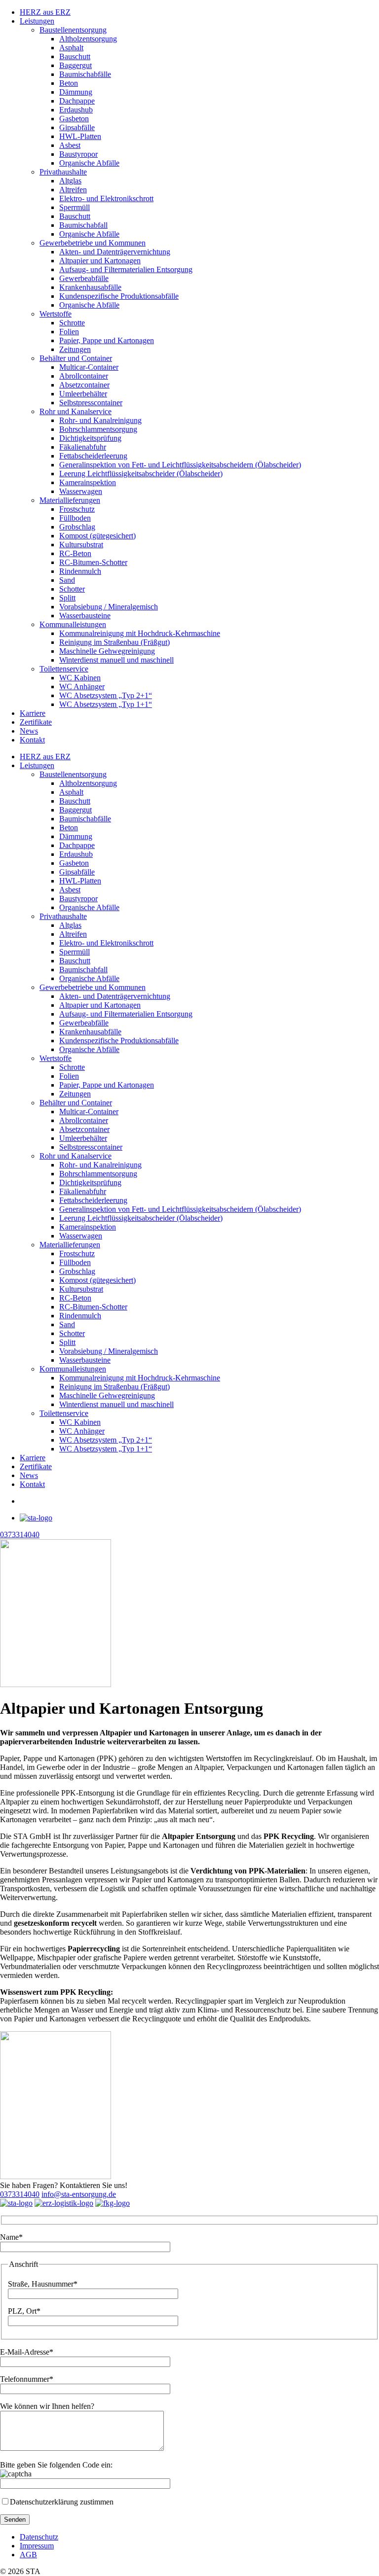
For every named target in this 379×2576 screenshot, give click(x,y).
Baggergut (76, 65)
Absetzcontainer (84, 385)
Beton (69, 83)
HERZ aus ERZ (45, 12)
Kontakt (32, 740)
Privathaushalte (63, 172)
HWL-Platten (80, 136)
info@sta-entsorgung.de (79, 2194)
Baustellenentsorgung (73, 30)
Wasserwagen (81, 491)
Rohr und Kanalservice (76, 411)
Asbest (70, 145)
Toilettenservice (64, 669)
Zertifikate (36, 722)
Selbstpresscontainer (91, 403)
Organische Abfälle (89, 163)
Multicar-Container (89, 367)
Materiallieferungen (70, 500)
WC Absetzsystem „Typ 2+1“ (106, 695)
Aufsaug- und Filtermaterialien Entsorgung (126, 269)
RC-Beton (75, 553)
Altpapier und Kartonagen (100, 261)
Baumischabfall (83, 225)
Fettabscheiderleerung (93, 456)
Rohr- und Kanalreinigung (100, 420)
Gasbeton (74, 119)
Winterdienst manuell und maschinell (116, 660)
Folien (69, 332)
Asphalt (71, 48)
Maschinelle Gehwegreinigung (107, 651)
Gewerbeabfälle (84, 278)
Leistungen (37, 21)
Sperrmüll (75, 207)
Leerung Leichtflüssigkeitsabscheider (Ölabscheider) (141, 474)
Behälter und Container (76, 358)
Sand (67, 580)
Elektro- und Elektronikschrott (106, 198)
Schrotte (72, 323)
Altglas (70, 181)
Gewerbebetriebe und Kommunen (93, 243)
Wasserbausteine (85, 616)
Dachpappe (77, 101)
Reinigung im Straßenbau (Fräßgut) (114, 642)
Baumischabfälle (85, 74)
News (29, 731)
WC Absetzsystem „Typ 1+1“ (106, 704)
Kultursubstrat (81, 545)
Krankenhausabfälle (90, 287)
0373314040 (20, 2194)
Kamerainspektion (88, 482)
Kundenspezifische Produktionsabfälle (119, 296)
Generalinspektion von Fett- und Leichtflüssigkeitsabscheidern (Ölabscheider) (180, 465)
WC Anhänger (82, 687)
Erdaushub (76, 110)
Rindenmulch (80, 571)
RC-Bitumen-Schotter (93, 562)
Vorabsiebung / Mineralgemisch (109, 607)
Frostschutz (77, 509)
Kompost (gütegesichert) (97, 536)
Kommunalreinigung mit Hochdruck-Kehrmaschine (140, 633)
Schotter (72, 589)
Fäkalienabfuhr (83, 447)
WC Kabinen (80, 678)
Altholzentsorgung (88, 39)
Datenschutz (39, 2537)
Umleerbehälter (83, 394)
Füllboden (75, 518)
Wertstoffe (56, 314)
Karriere (33, 713)
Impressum (37, 2546)
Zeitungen (75, 349)
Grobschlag (77, 527)
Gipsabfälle (77, 127)
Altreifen (73, 190)
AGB (28, 2555)
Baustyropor (78, 154)
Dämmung (76, 92)
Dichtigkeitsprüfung (90, 438)
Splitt (67, 598)
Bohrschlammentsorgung (98, 429)
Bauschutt (75, 56)
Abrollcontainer (84, 376)
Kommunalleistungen (73, 624)
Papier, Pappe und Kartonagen (107, 340)
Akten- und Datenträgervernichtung (115, 252)
